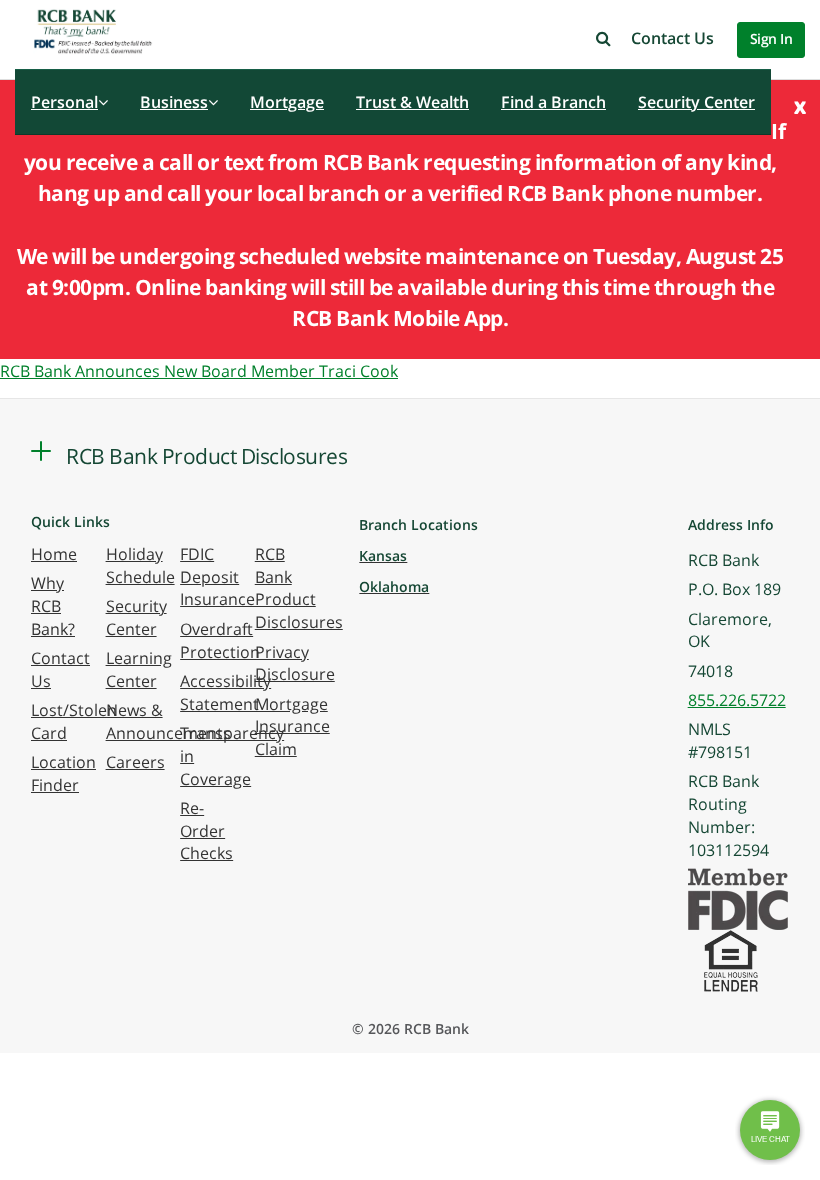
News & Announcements (168, 721)
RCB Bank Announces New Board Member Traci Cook (199, 371)
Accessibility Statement (225, 692)
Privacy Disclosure (295, 663)
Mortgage (287, 102)
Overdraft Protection (220, 640)
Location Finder (63, 773)
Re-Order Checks (206, 831)
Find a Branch (553, 102)
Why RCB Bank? (53, 606)
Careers (135, 762)
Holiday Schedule (140, 565)
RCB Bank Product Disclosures (299, 588)
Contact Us (672, 38)
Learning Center (139, 669)
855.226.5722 (737, 700)
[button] (603, 38)
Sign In (771, 38)
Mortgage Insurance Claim (292, 727)
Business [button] (174, 102)
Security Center (696, 102)
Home (54, 554)
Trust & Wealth (412, 102)
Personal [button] (64, 102)
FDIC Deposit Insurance (217, 577)
